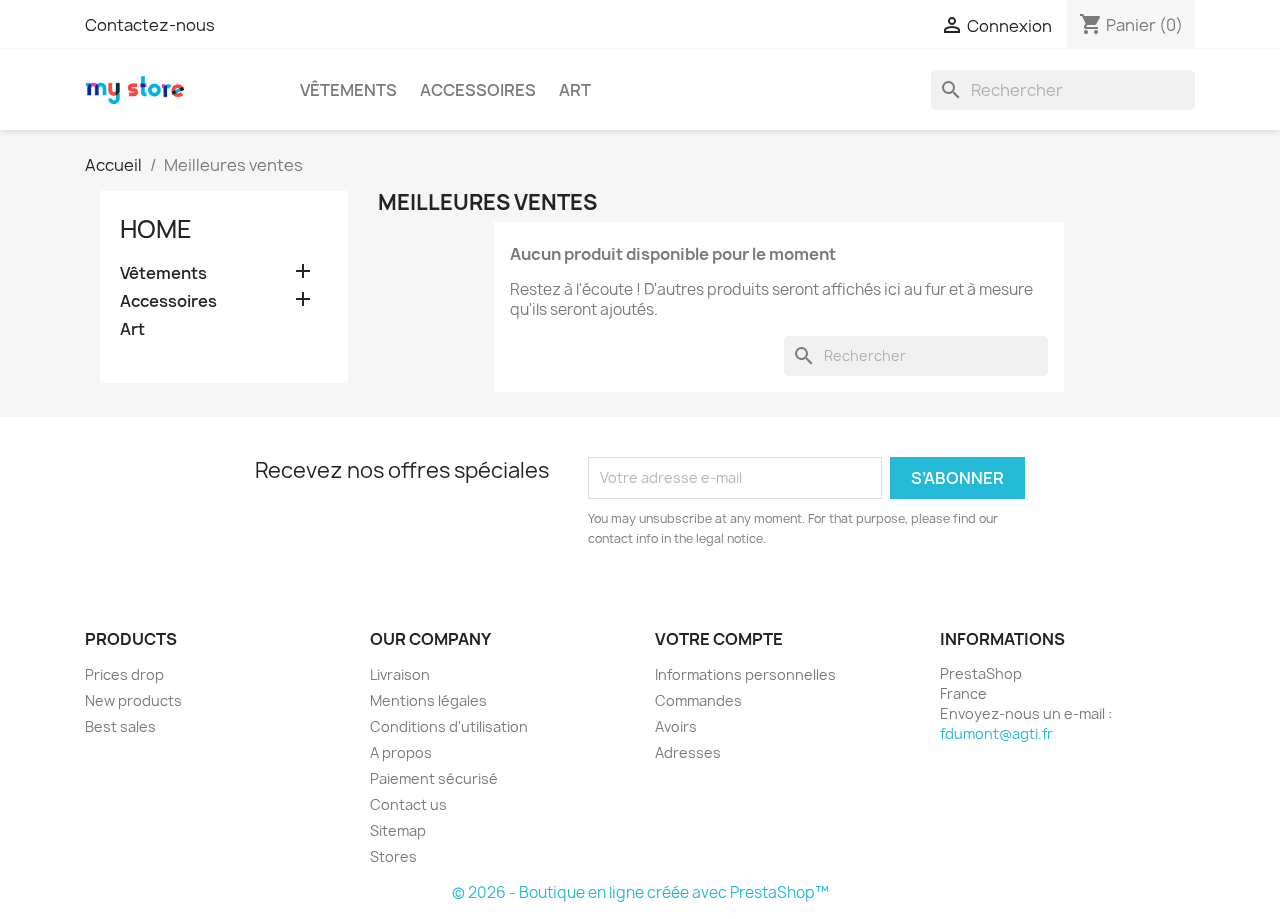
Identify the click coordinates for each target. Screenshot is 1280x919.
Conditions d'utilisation (449, 726)
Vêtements (348, 90)
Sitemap (398, 830)
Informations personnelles (745, 674)
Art (575, 90)
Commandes (698, 700)
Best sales (120, 726)
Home (156, 229)
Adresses (688, 752)
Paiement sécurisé (434, 778)
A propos (401, 752)
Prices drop (124, 674)
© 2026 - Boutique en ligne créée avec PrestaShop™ (640, 892)
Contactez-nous (150, 25)
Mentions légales (428, 700)
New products (133, 700)
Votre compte (719, 639)
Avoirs (676, 726)
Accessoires (478, 90)
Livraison (400, 674)
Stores (393, 856)
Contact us (408, 804)
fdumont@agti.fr (996, 733)
